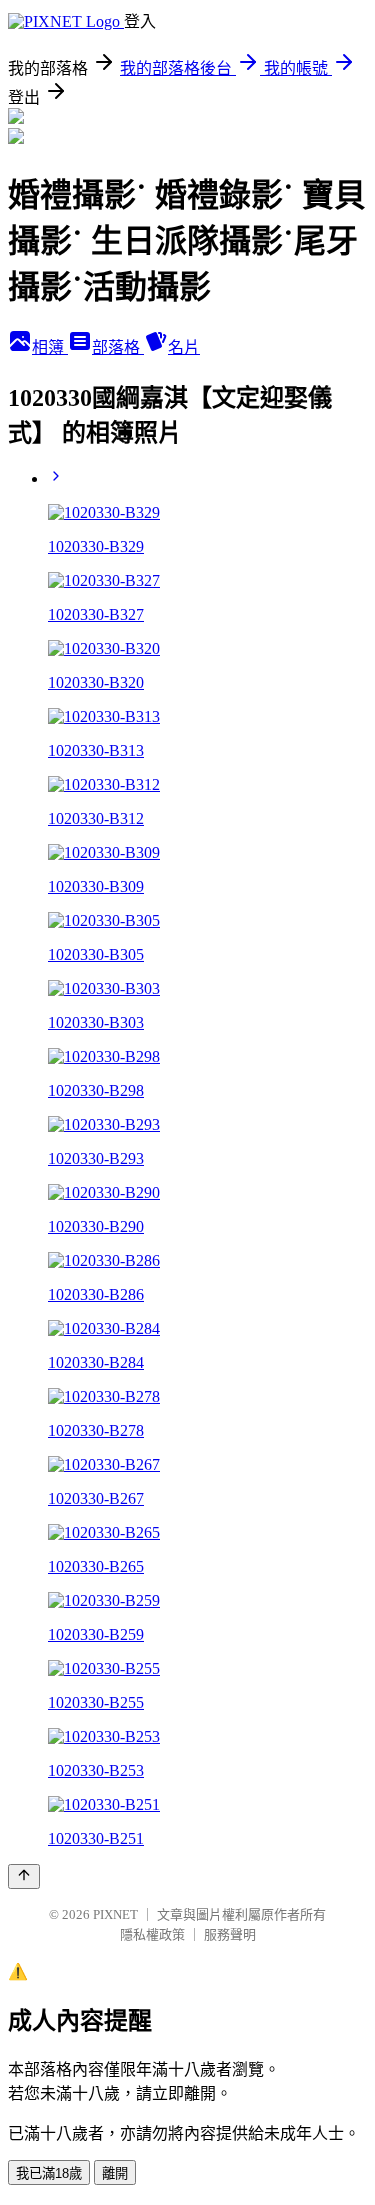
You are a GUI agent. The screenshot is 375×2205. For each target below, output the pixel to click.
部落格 (118, 347)
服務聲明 (230, 1934)
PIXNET (115, 1914)
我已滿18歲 (49, 2173)
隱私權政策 (152, 1934)
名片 (184, 347)
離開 (115, 2173)
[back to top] (24, 1876)
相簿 (50, 347)
